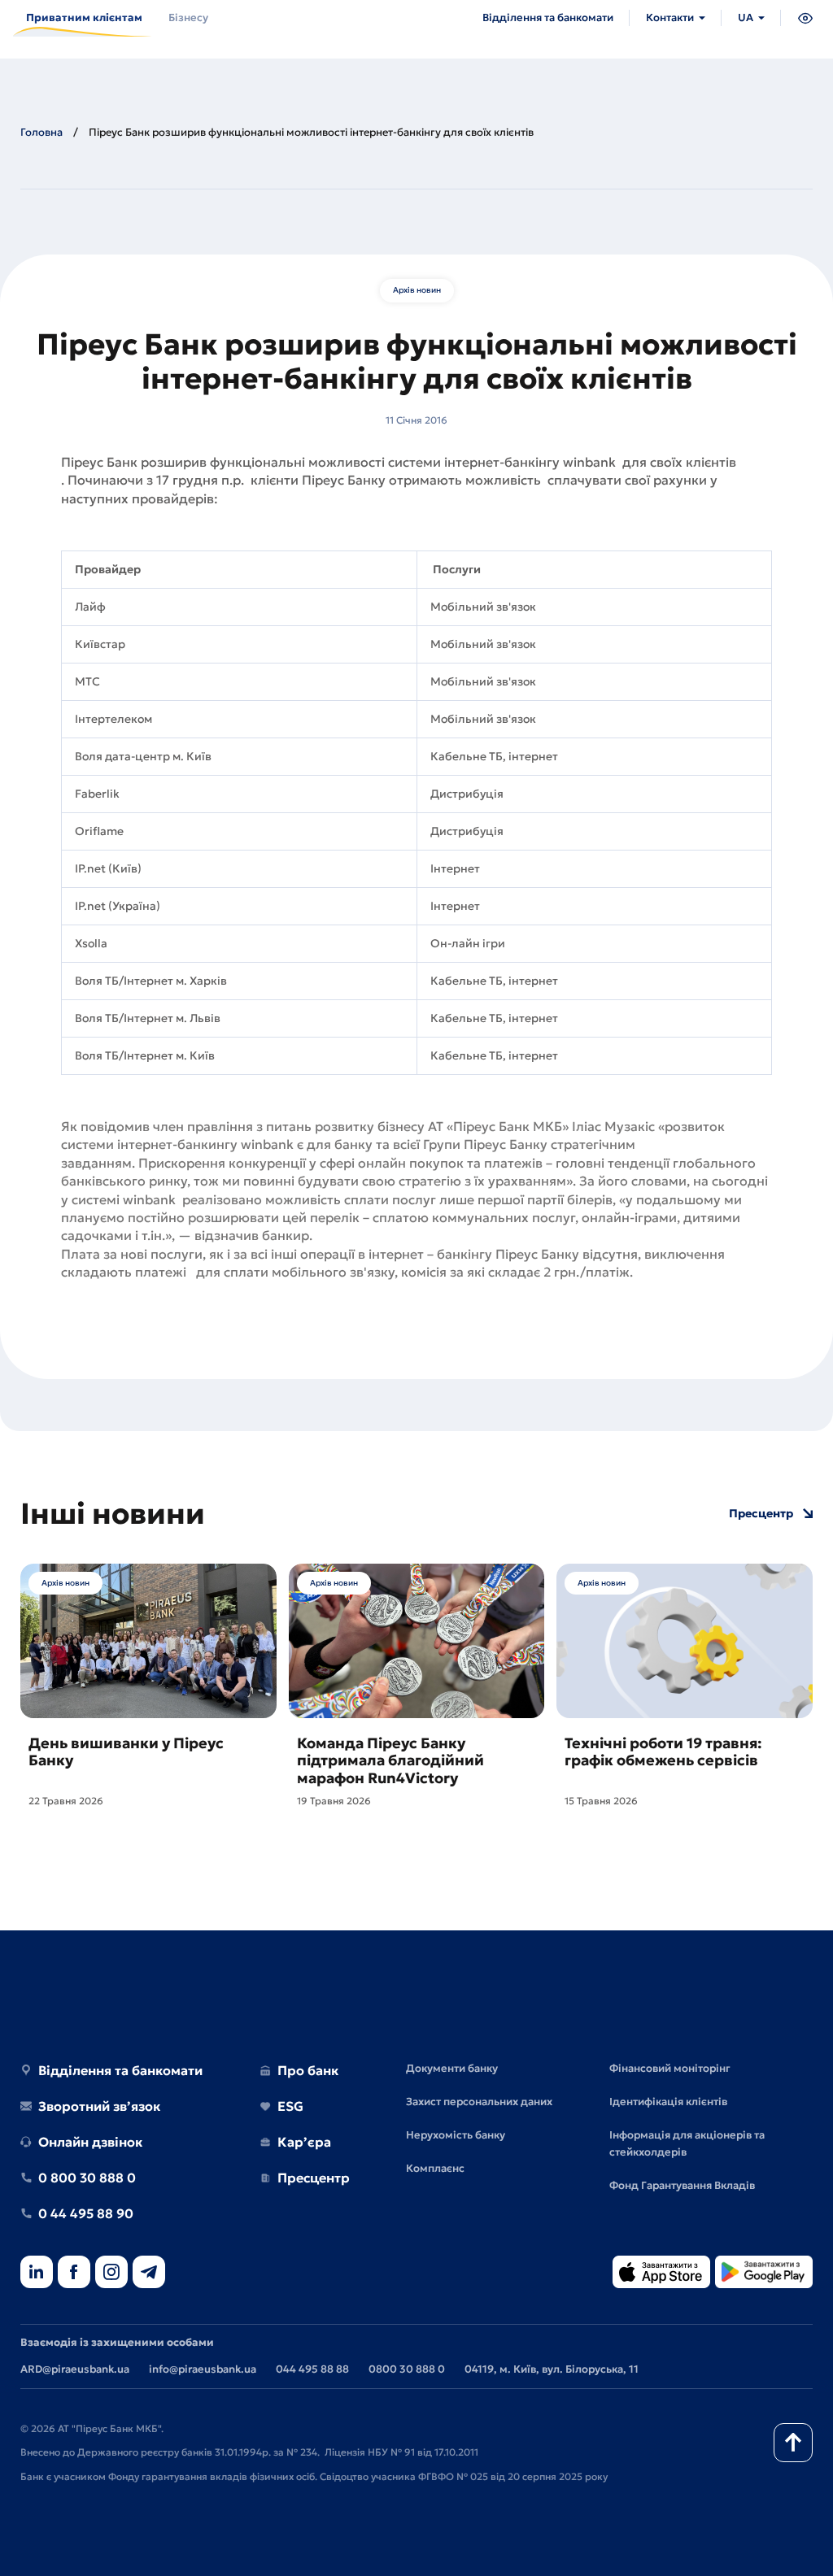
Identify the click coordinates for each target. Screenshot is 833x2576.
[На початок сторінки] (793, 2443)
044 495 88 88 (312, 2369)
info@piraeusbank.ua (203, 2369)
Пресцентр (761, 1514)
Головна (41, 132)
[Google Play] (764, 2273)
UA (746, 17)
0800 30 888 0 (407, 2369)
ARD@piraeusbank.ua (75, 2369)
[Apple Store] (661, 2273)
